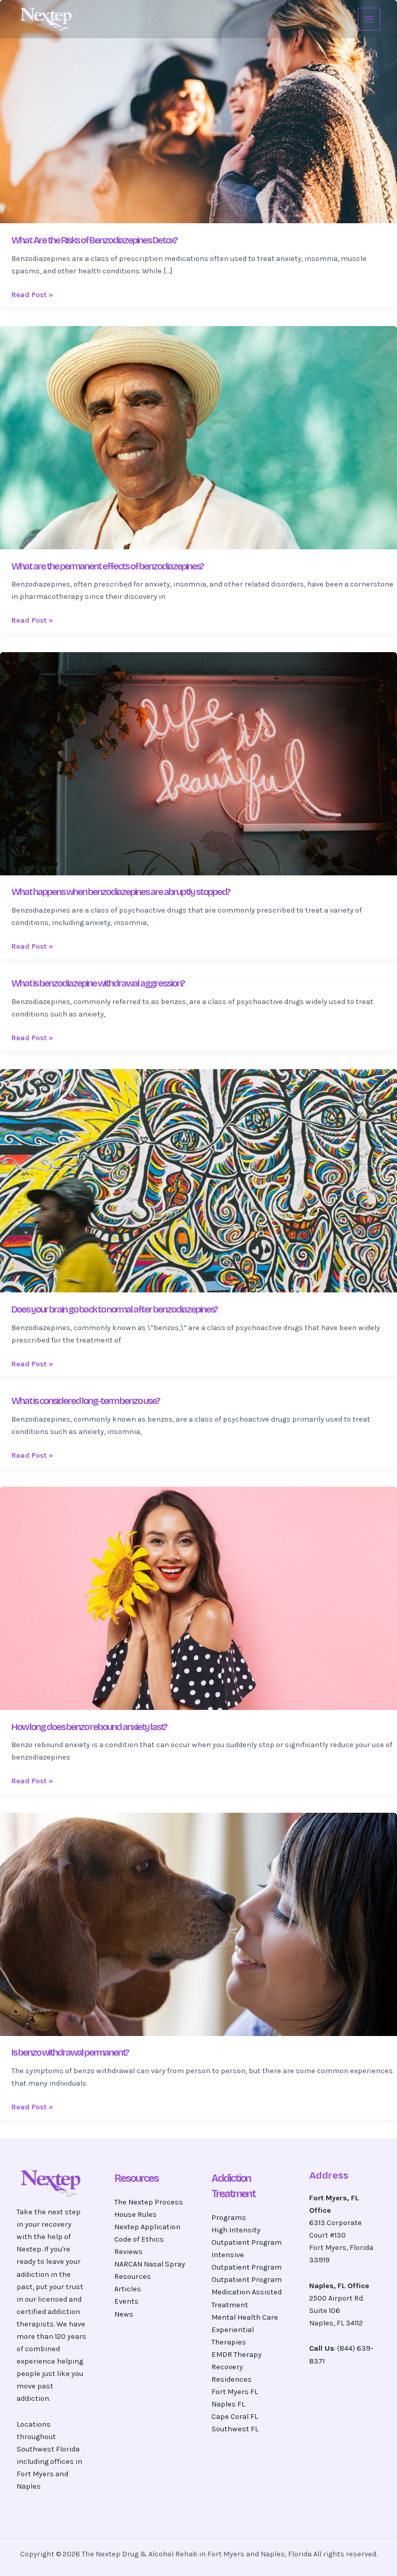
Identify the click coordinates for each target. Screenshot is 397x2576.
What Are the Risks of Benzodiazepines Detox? (94, 240)
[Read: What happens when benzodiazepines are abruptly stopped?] (198, 763)
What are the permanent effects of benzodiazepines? (108, 566)
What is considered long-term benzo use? (86, 1401)
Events (126, 2301)
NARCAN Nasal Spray (150, 2264)
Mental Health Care (245, 2317)
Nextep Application (147, 2227)
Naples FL (228, 2404)
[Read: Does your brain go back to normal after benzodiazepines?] (198, 1181)
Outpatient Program (247, 2280)
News (124, 2314)
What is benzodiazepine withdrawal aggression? (98, 983)
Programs (229, 2218)
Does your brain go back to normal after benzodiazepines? (114, 1309)
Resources (133, 2277)
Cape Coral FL (235, 2417)
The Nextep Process (149, 2202)
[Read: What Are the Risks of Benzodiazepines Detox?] (198, 111)
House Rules (135, 2215)
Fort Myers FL (235, 2392)
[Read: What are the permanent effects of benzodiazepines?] (198, 437)
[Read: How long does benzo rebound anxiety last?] (198, 1598)
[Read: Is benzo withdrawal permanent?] (198, 1924)
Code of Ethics (139, 2239)
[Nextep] (48, 19)
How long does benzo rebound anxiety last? (89, 1727)
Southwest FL (235, 2429)
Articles (128, 2289)
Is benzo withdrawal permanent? (70, 2053)
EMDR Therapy (236, 2355)
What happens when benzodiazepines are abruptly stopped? (121, 892)
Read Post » (32, 294)
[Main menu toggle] (369, 19)
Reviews (128, 2252)
